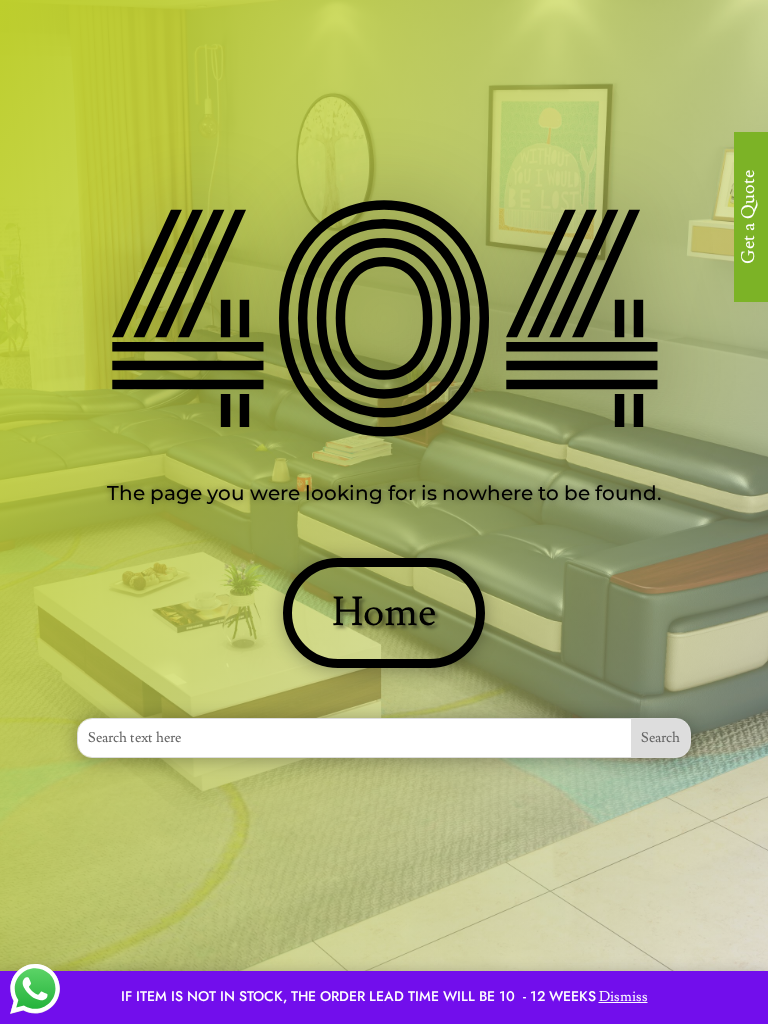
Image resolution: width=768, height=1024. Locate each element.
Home (384, 613)
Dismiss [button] (623, 997)
